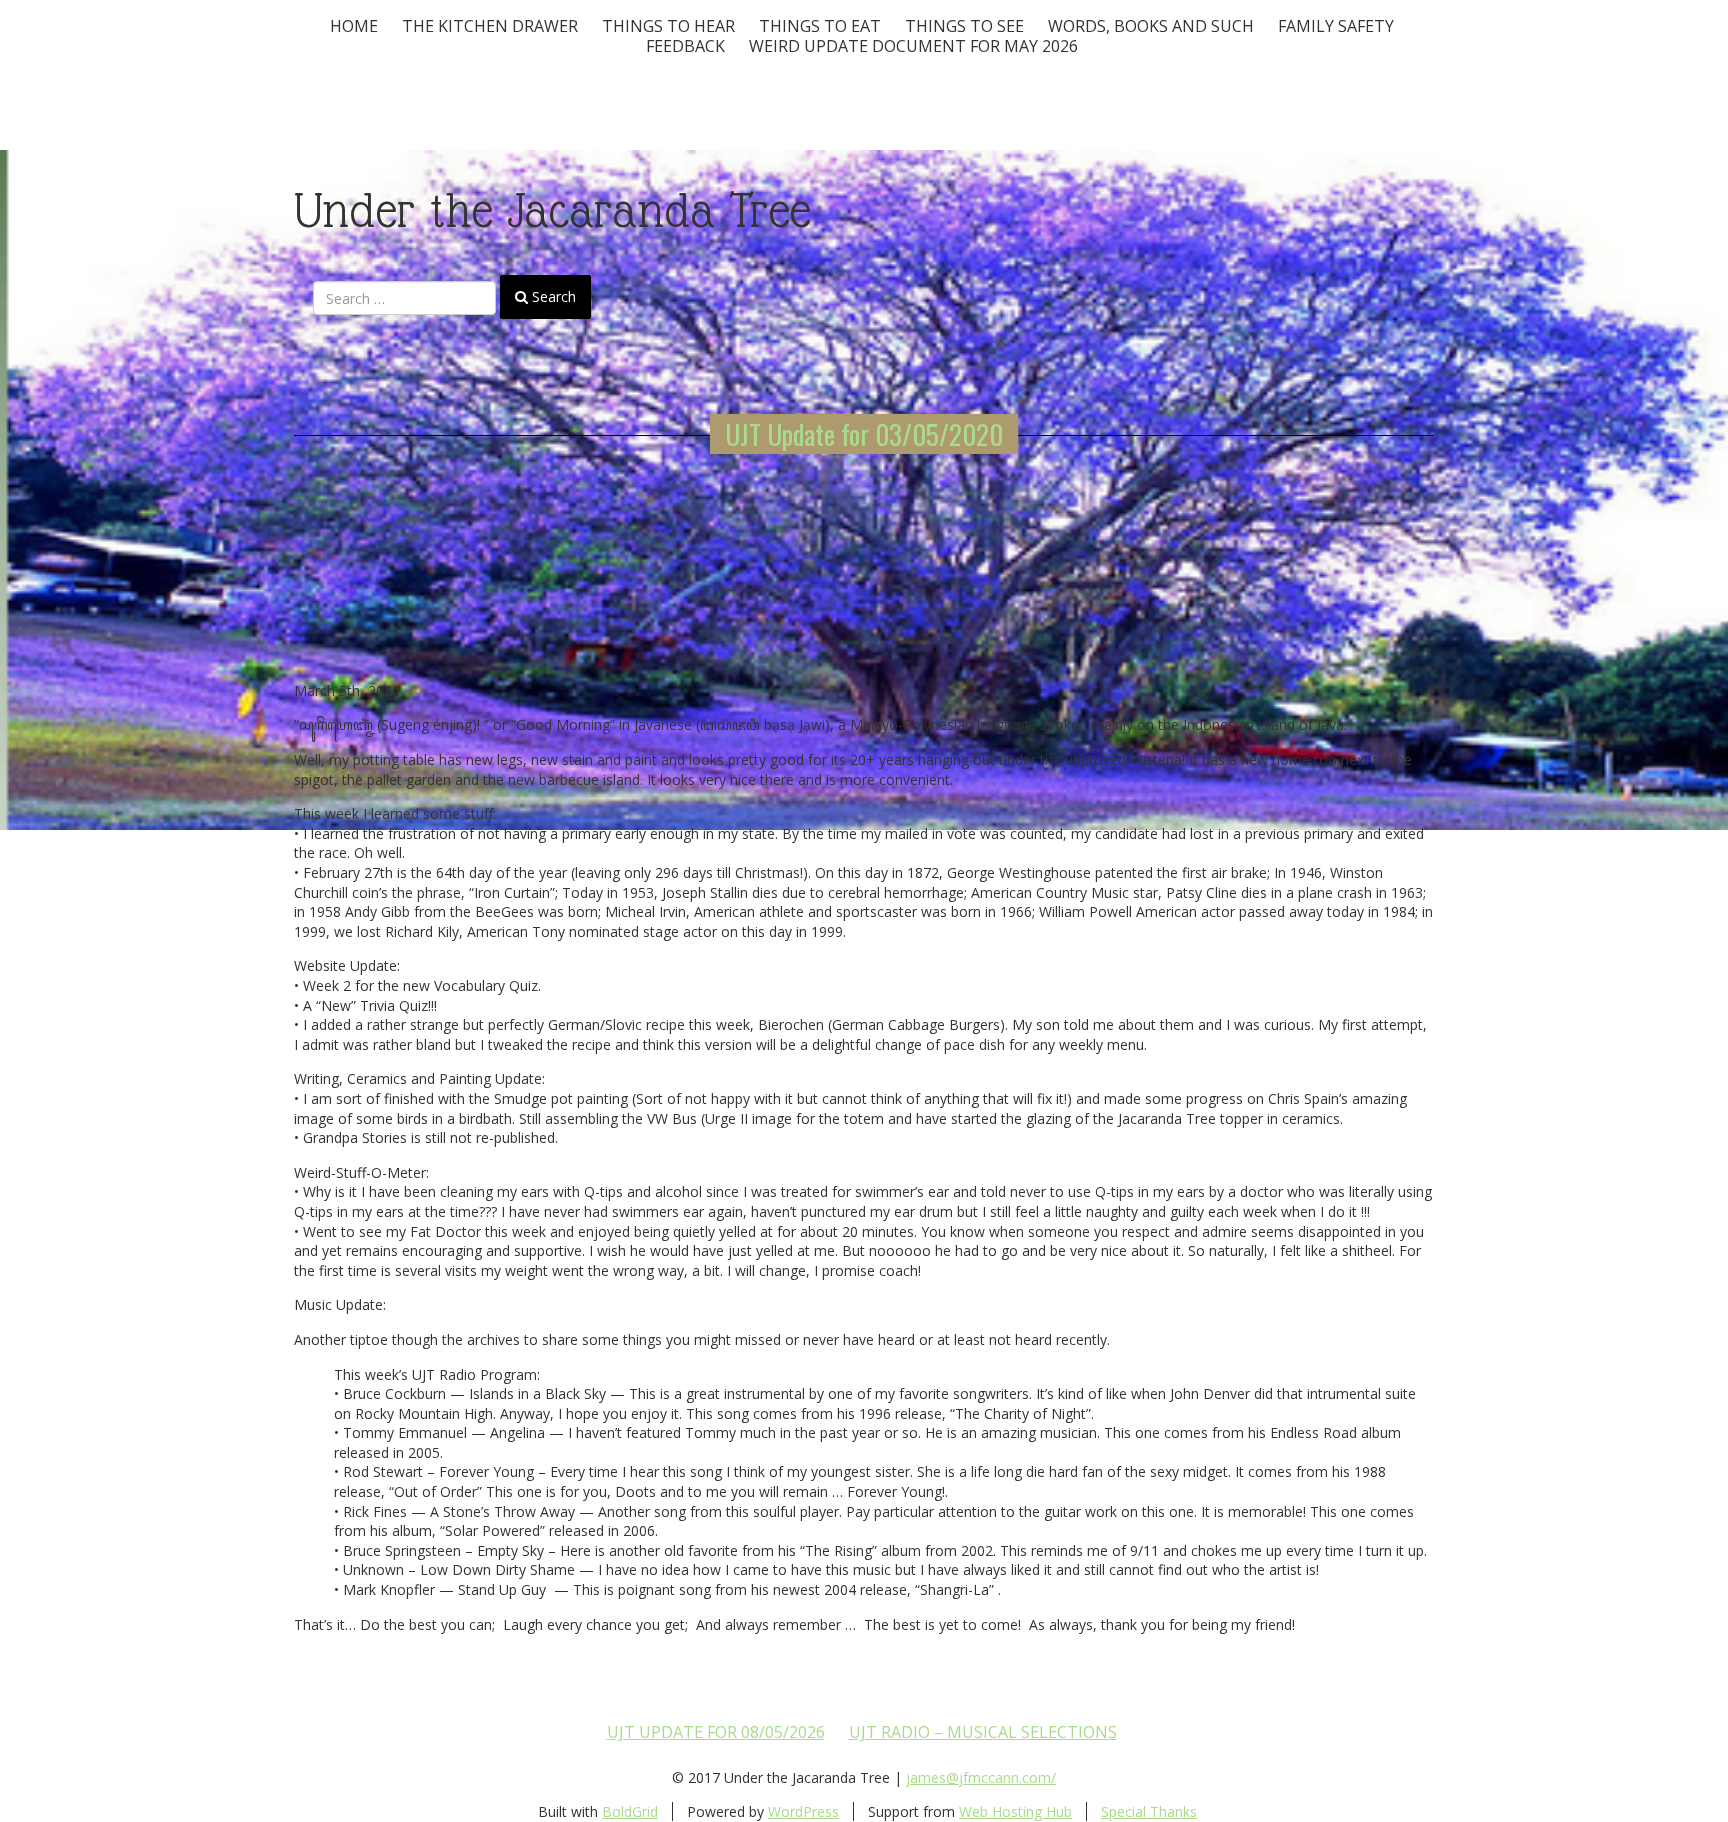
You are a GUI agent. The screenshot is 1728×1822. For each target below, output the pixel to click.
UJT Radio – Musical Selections (983, 1732)
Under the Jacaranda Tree (552, 210)
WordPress (803, 1811)
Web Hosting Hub (1015, 1811)
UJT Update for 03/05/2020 (864, 434)
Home (354, 26)
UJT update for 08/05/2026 (716, 1732)
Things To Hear (668, 26)
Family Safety (1336, 26)
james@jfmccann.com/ (981, 1777)
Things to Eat (820, 26)
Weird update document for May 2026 (913, 46)
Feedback (685, 46)
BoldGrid (630, 1811)
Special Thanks (1149, 1811)
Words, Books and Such (1151, 26)
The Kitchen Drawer (490, 26)
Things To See (964, 26)
